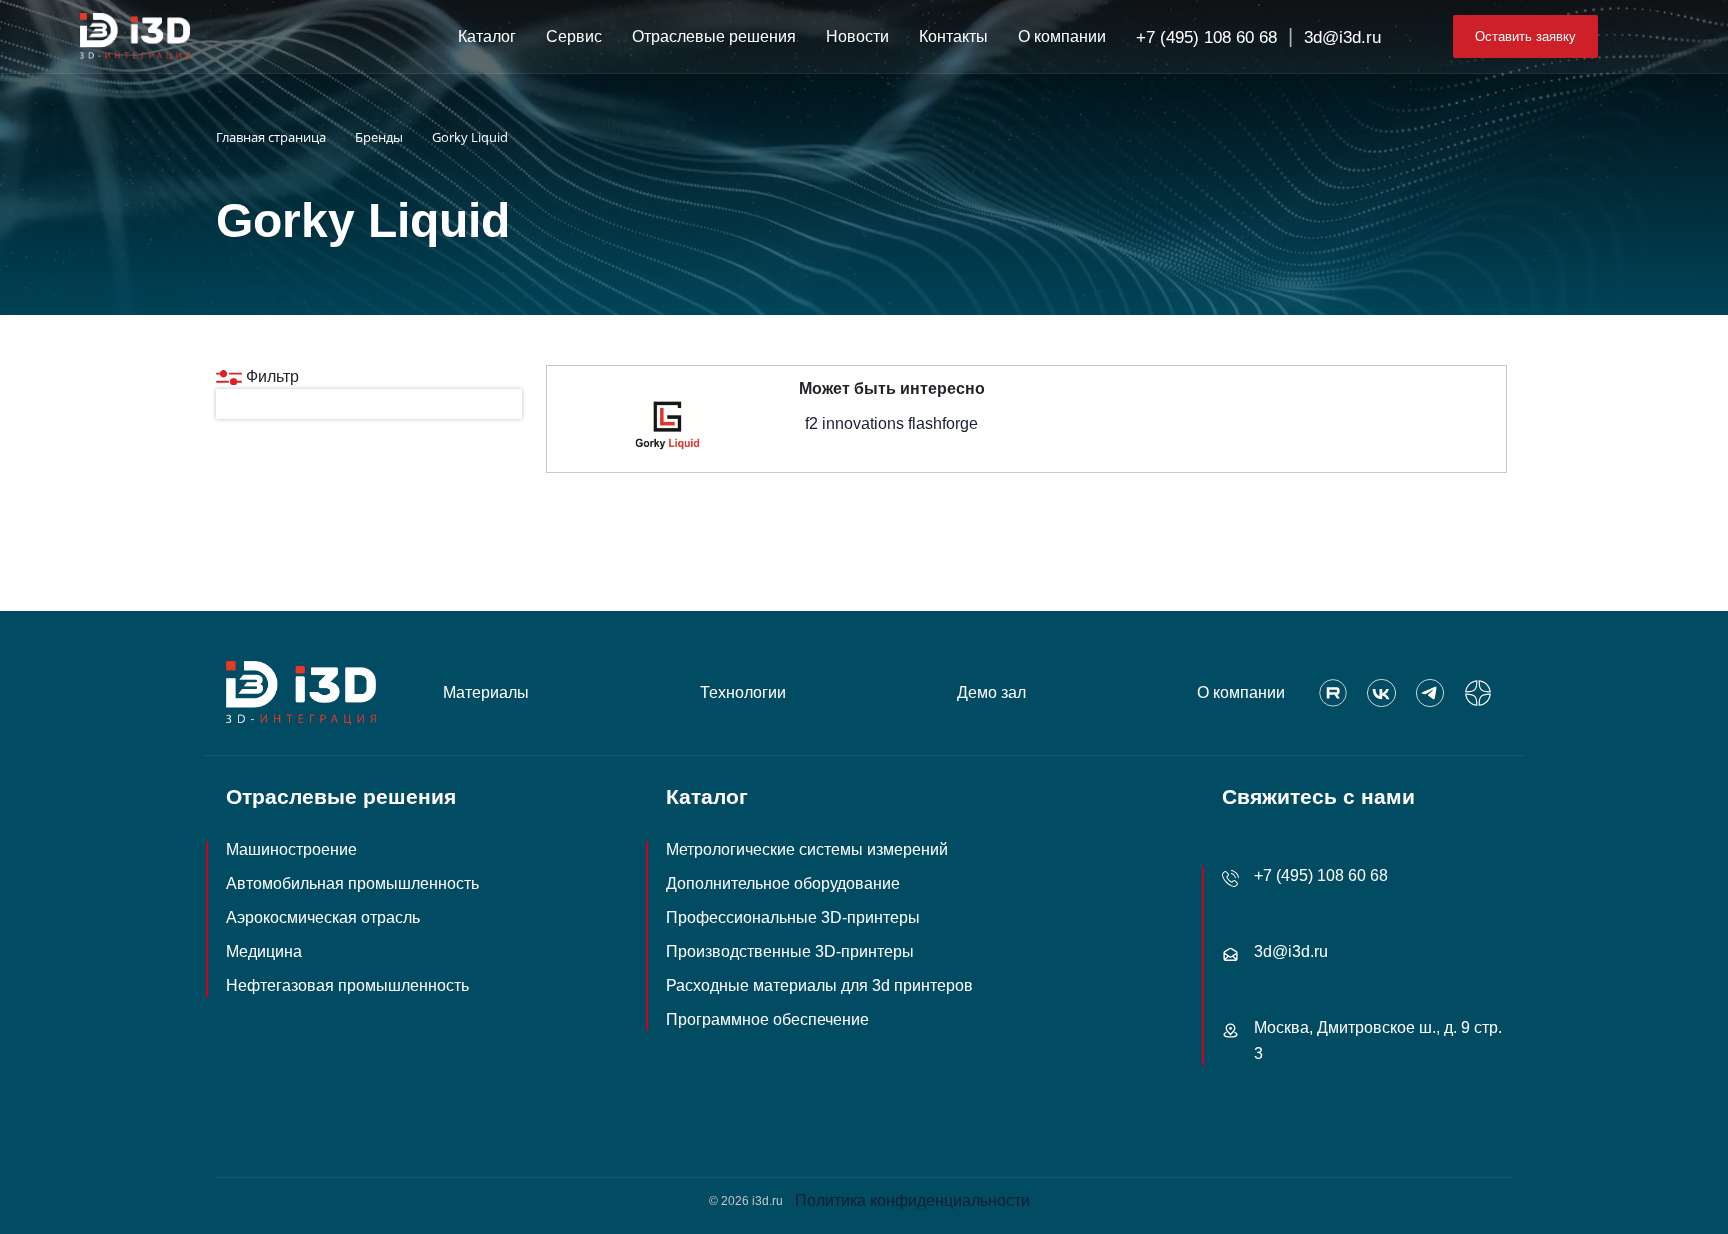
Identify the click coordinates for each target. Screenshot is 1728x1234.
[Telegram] (1430, 693)
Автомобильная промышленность (352, 883)
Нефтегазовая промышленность (347, 985)
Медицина (264, 951)
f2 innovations (854, 423)
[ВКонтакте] (1381, 693)
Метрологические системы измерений (807, 849)
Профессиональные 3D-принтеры (793, 917)
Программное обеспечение (767, 1019)
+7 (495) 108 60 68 (1206, 37)
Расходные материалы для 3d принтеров (819, 985)
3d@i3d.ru (1342, 37)
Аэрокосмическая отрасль (323, 917)
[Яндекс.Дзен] (1478, 693)
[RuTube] (1333, 693)
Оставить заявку (1525, 36)
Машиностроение (291, 849)
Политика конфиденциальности (912, 1200)
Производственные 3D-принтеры (790, 951)
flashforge (943, 423)
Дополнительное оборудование (783, 883)
